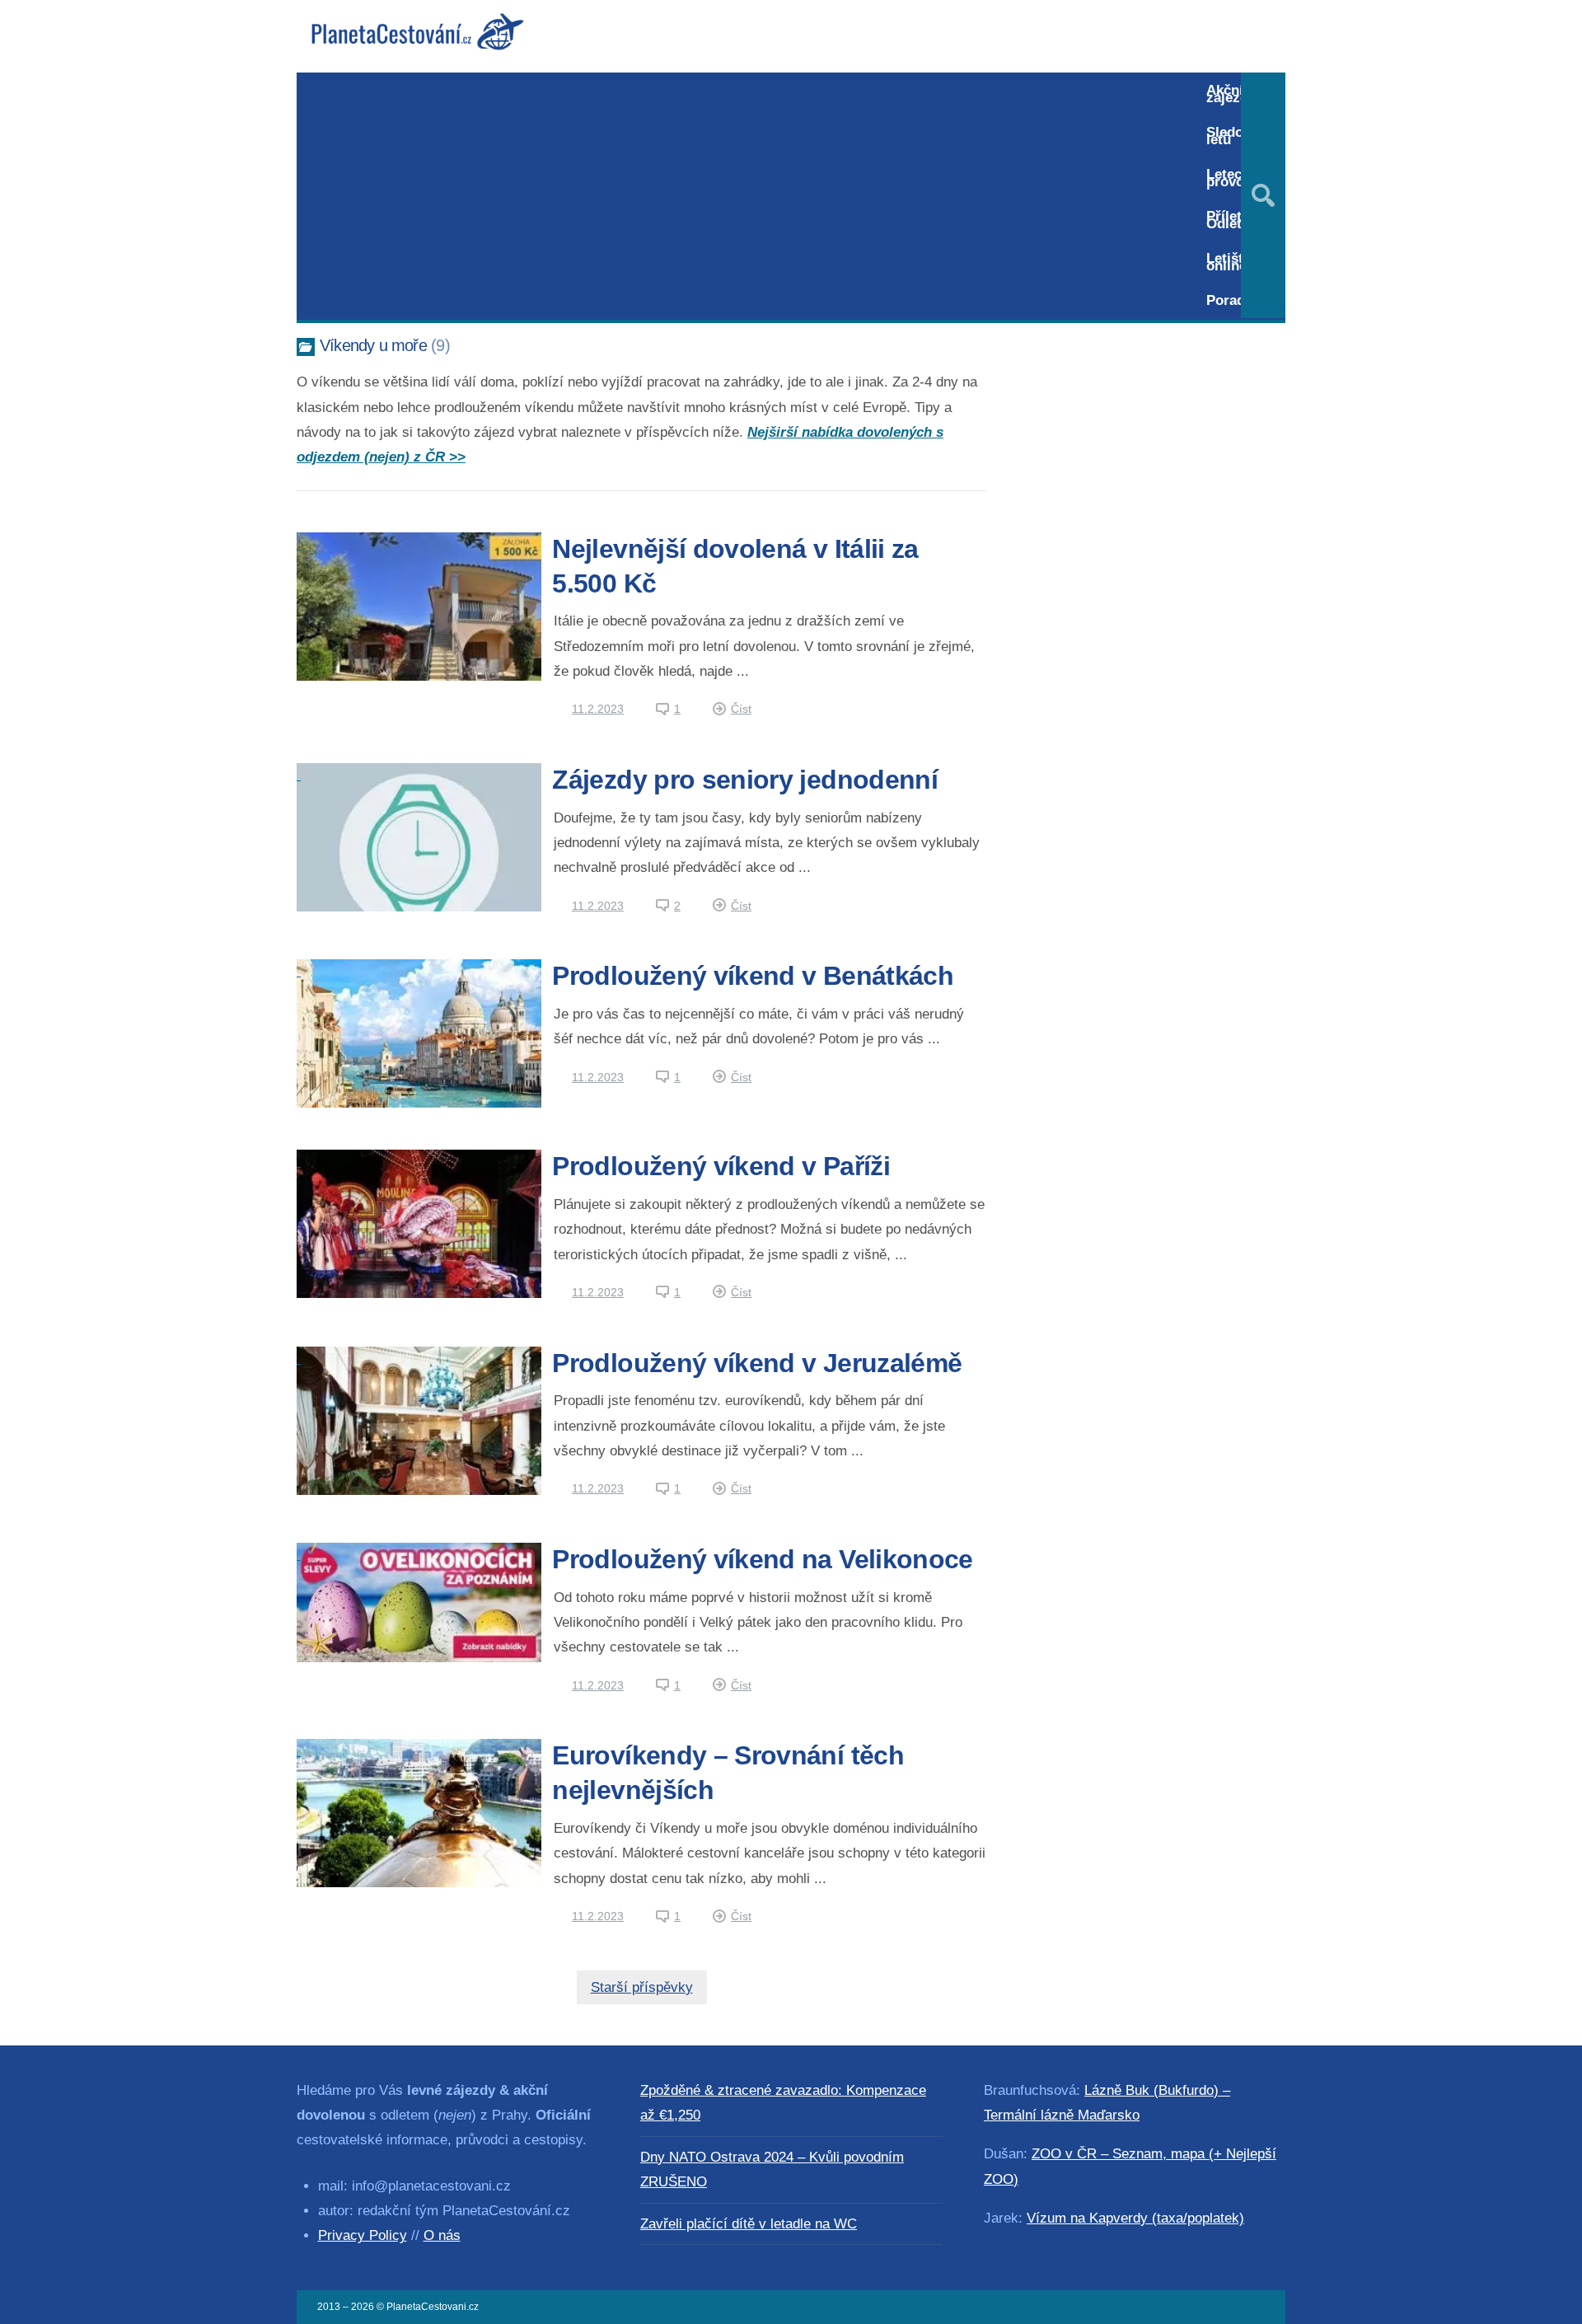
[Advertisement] (744, 196)
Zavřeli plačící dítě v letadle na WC (749, 2224)
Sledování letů (1238, 136)
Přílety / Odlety (1232, 220)
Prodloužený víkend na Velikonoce (762, 1559)
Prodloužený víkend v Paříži (721, 1166)
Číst (741, 709)
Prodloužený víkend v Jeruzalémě (757, 1363)
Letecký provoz (1231, 178)
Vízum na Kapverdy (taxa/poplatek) (1135, 2218)
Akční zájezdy (1231, 94)
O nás (442, 2235)
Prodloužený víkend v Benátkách (753, 976)
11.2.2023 (598, 709)
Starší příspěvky (642, 1987)
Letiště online (1229, 262)
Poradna (1233, 300)
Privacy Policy (363, 2235)
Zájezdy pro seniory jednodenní (745, 780)
